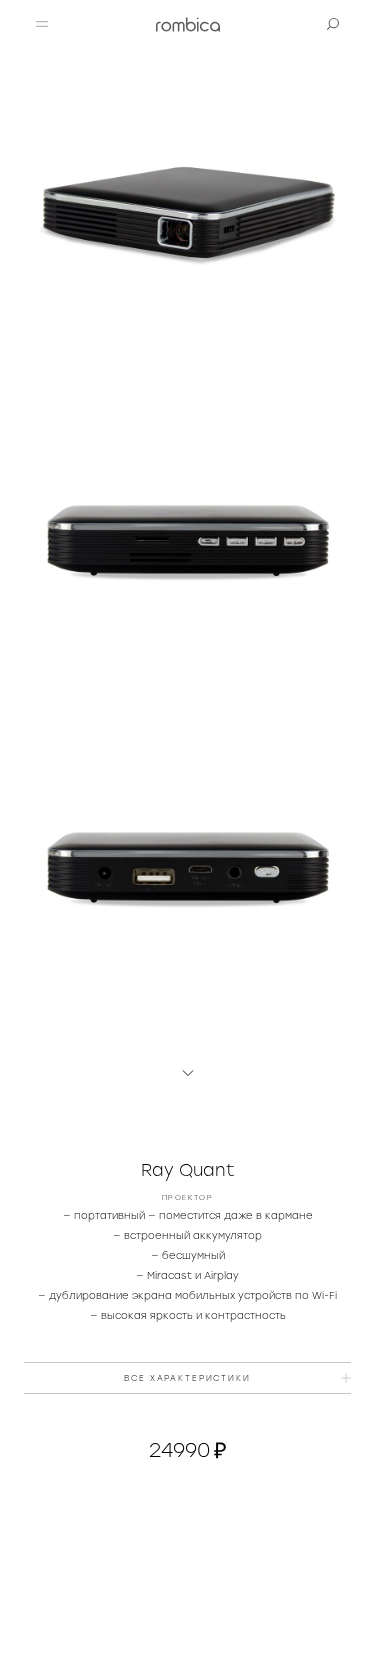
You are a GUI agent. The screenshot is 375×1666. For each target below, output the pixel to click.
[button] (42, 24)
